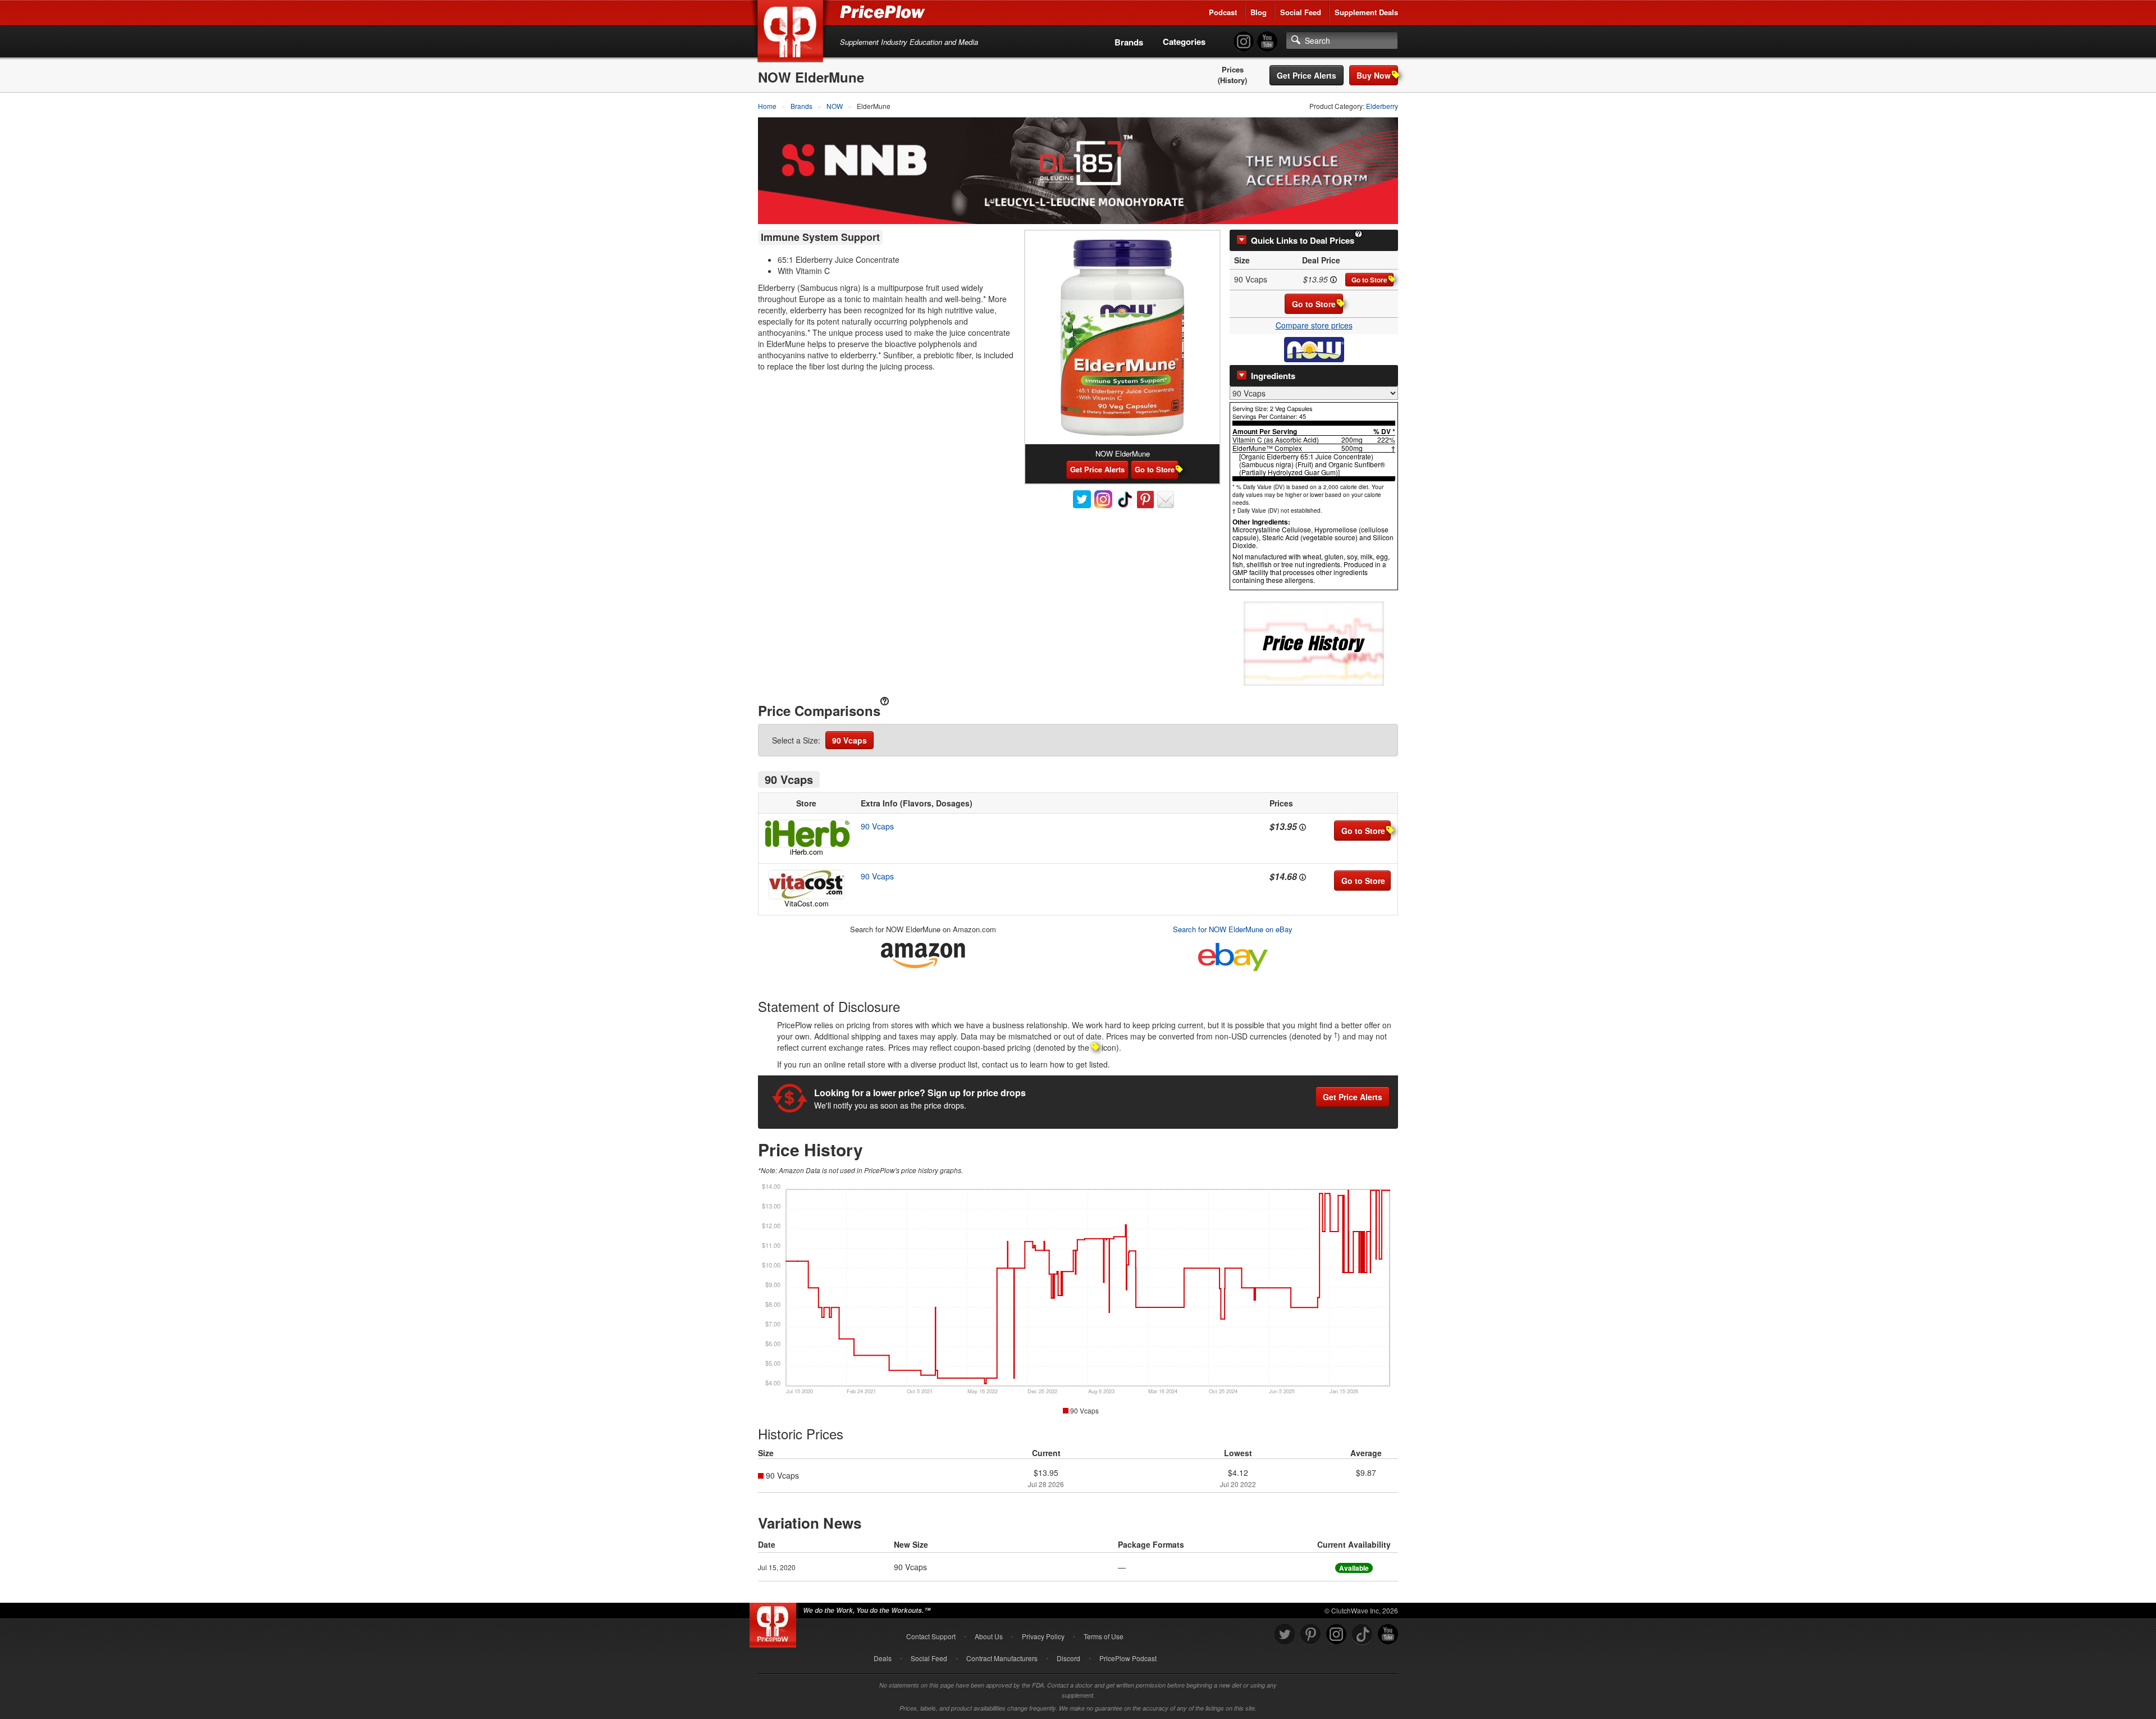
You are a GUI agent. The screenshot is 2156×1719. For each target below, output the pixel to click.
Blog (1259, 12)
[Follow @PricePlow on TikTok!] (1362, 1634)
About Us (989, 1636)
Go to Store (1369, 280)
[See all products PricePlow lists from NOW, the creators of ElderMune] (1314, 349)
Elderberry (1382, 106)
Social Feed (1301, 12)
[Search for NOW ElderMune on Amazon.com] (923, 953)
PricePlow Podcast (1128, 1658)
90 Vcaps (849, 740)
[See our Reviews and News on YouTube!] (1388, 1634)
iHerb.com (807, 852)
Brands (1129, 42)
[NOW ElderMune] (1122, 338)
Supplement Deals (1366, 12)
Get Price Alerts (1307, 75)
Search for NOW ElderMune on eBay (1233, 929)
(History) (1232, 80)
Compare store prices (1314, 325)
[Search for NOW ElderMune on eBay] (1233, 954)
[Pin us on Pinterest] (1310, 1634)
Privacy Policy (1043, 1636)
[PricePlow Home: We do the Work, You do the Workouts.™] (792, 33)
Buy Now (1374, 75)
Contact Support (931, 1636)
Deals (883, 1658)
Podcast (1223, 12)
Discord (1068, 1658)
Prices (1233, 70)
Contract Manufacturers (1002, 1658)
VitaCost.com (807, 903)
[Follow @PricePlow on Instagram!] (1244, 42)
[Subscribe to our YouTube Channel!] (1267, 42)
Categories (1184, 42)
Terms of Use (1104, 1636)
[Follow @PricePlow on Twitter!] (1285, 1634)
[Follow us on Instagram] (1336, 1634)
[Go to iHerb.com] (806, 834)
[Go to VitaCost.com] (806, 884)
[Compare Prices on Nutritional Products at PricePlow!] (775, 1622)
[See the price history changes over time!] (1314, 643)
